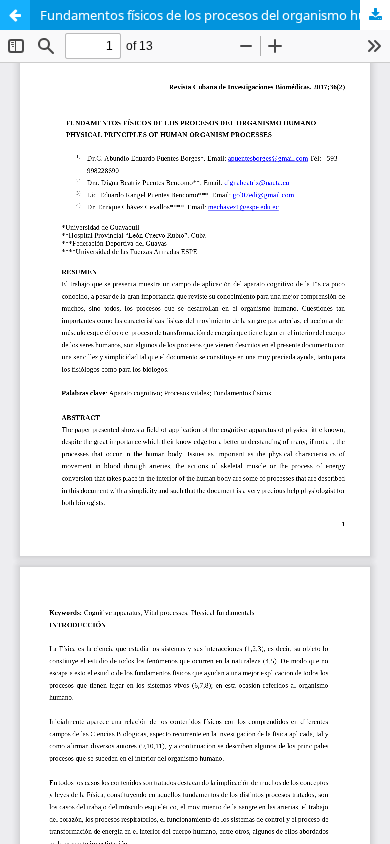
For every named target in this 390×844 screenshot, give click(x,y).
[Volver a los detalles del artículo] (15, 15)
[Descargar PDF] (375, 15)
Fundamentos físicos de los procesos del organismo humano (215, 15)
